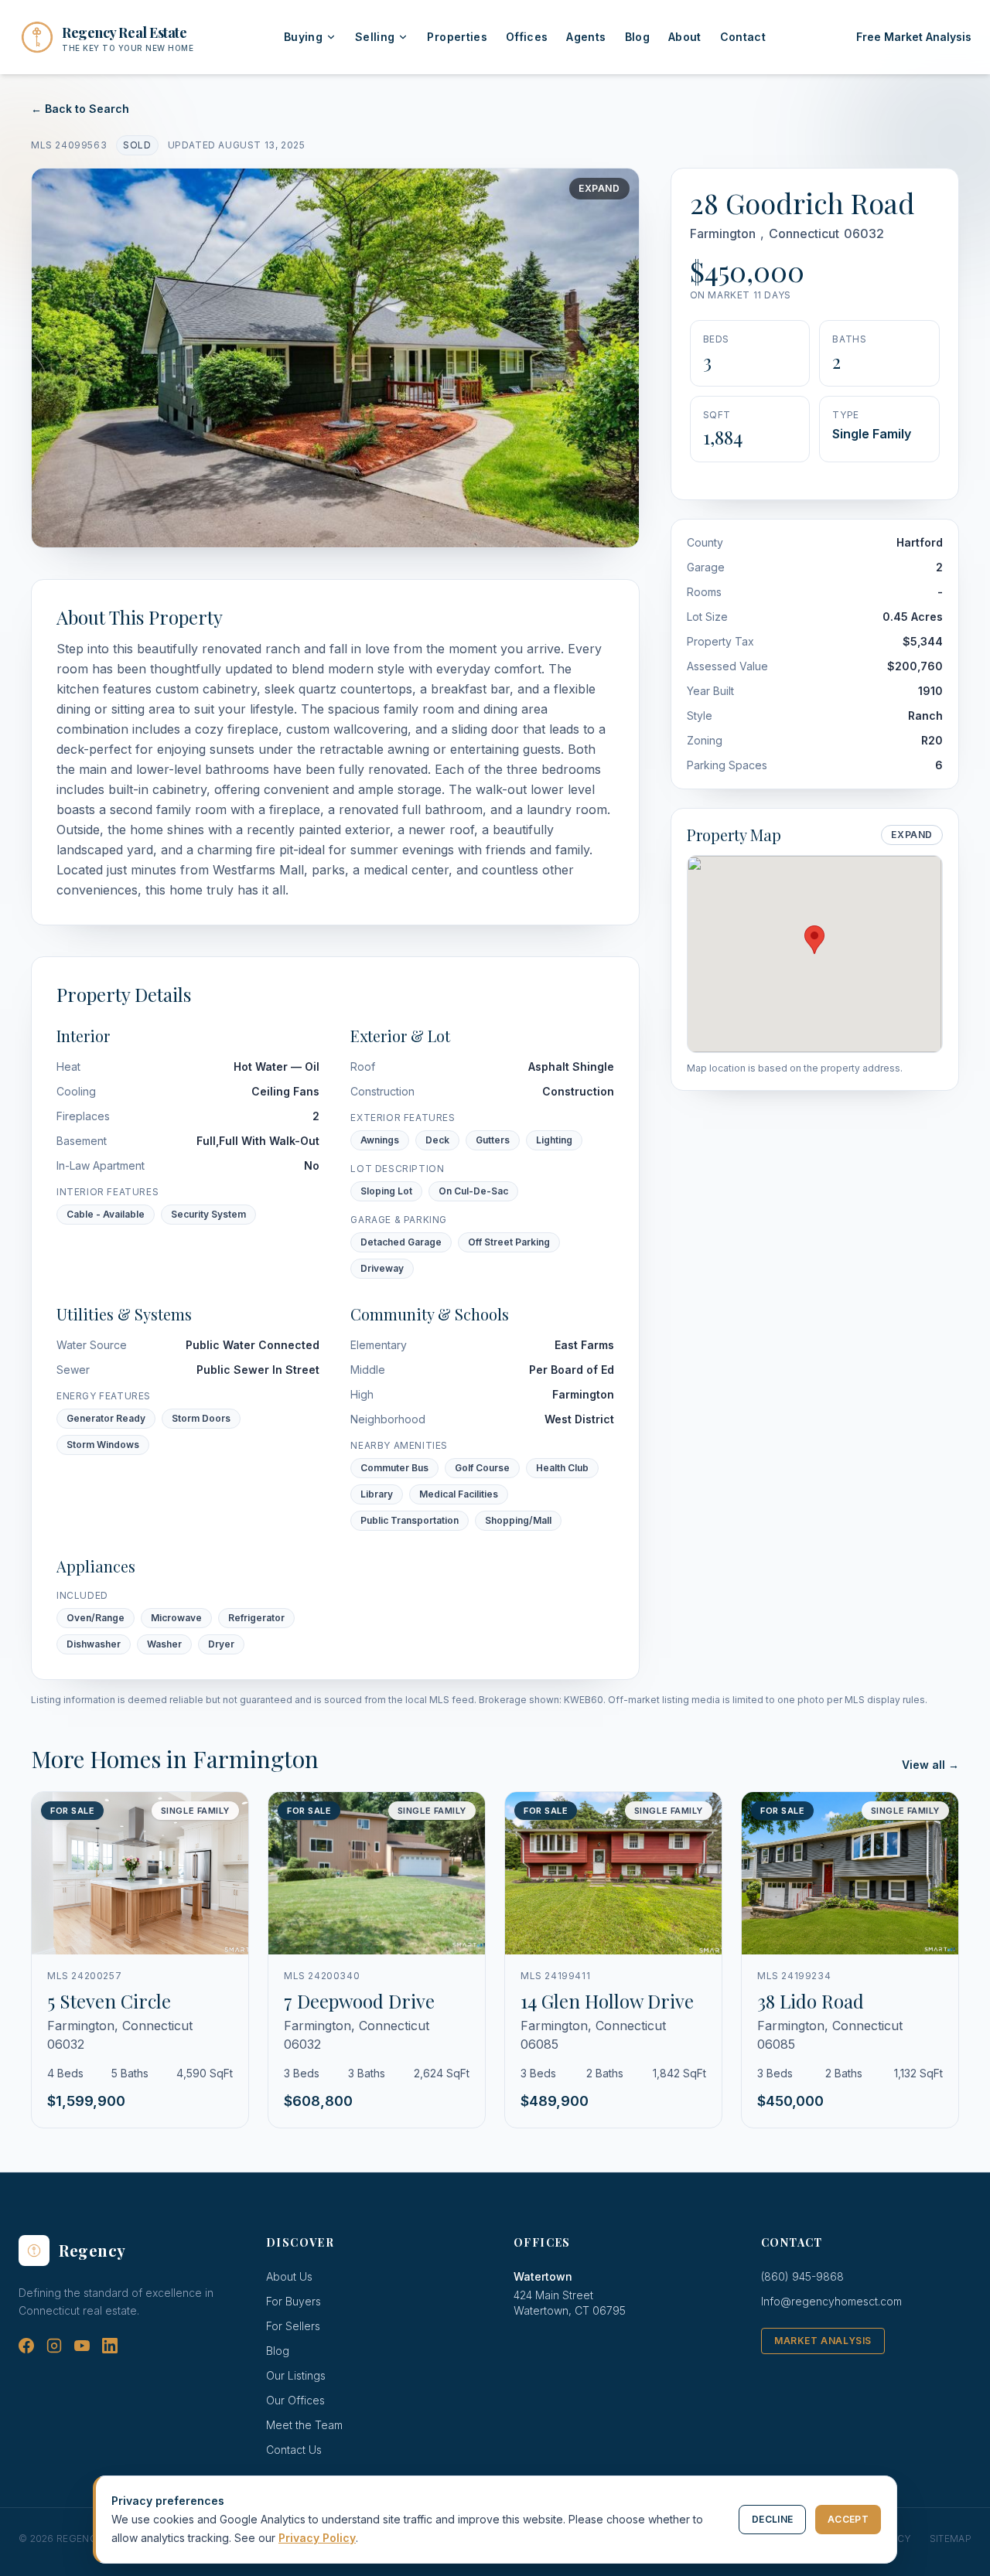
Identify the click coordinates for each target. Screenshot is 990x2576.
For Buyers (294, 2301)
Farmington (723, 233)
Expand (599, 188)
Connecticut (804, 233)
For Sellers (293, 2326)
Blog (637, 37)
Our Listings (296, 2375)
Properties (457, 37)
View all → (930, 1765)
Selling (375, 37)
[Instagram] (54, 2346)
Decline (772, 2519)
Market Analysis (823, 2341)
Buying (303, 37)
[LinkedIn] (110, 2346)
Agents (586, 37)
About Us (289, 2276)
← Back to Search (80, 109)
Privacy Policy (317, 2538)
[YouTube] (82, 2346)
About (685, 37)
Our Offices (295, 2400)
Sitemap (951, 2539)
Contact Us (294, 2450)
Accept (848, 2519)
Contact (743, 37)
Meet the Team (304, 2425)
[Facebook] (26, 2346)
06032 (864, 233)
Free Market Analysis (914, 37)
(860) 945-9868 (802, 2276)
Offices (527, 37)
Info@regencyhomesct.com (831, 2301)
